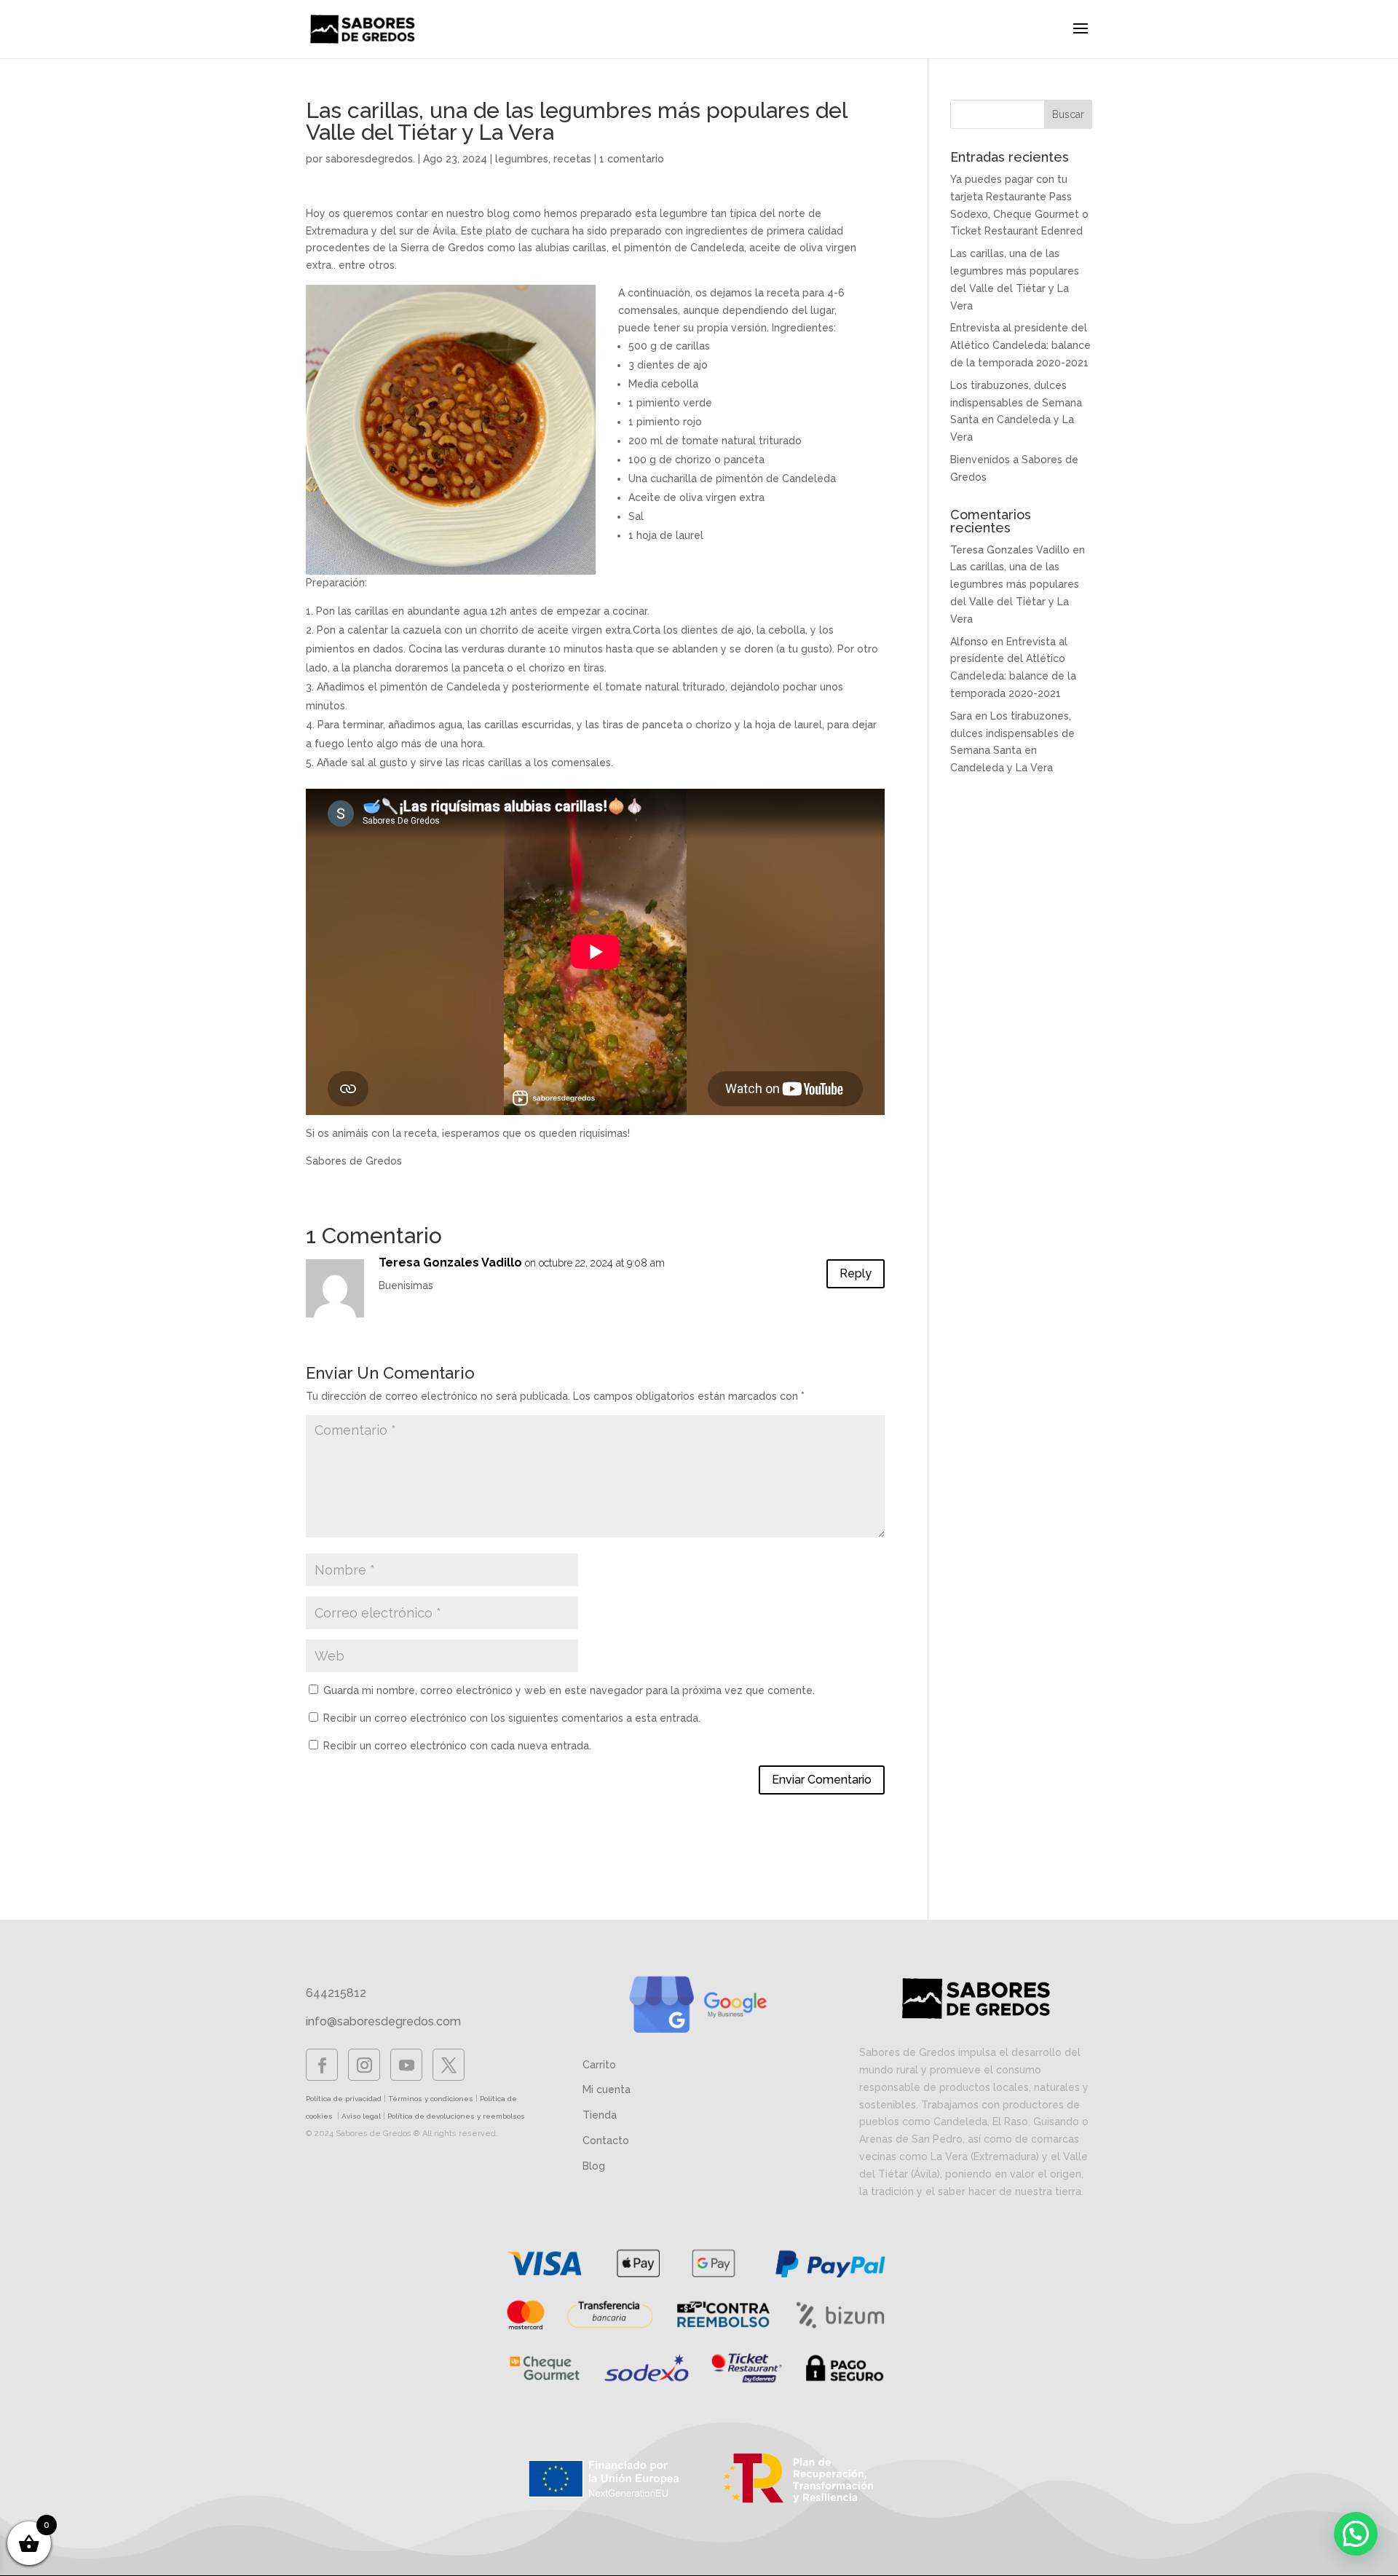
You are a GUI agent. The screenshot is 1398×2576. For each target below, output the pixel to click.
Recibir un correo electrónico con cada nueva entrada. (457, 1746)
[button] (1356, 2534)
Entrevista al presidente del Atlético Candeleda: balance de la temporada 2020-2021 (1020, 345)
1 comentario (632, 159)
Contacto (606, 2140)
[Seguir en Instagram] (364, 2065)
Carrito (599, 2065)
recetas (572, 159)
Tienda (600, 2115)
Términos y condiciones (431, 2099)
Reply (856, 1273)
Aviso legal (361, 2116)
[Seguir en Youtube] (406, 2065)
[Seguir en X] (449, 2065)
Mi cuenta (607, 2089)
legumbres (522, 159)
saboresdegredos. (370, 159)
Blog (594, 2166)
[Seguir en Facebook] (322, 2065)
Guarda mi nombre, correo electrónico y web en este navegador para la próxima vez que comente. (569, 1690)
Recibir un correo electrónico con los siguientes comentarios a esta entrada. (512, 1718)
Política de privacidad (344, 2099)
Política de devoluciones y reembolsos (456, 2116)
